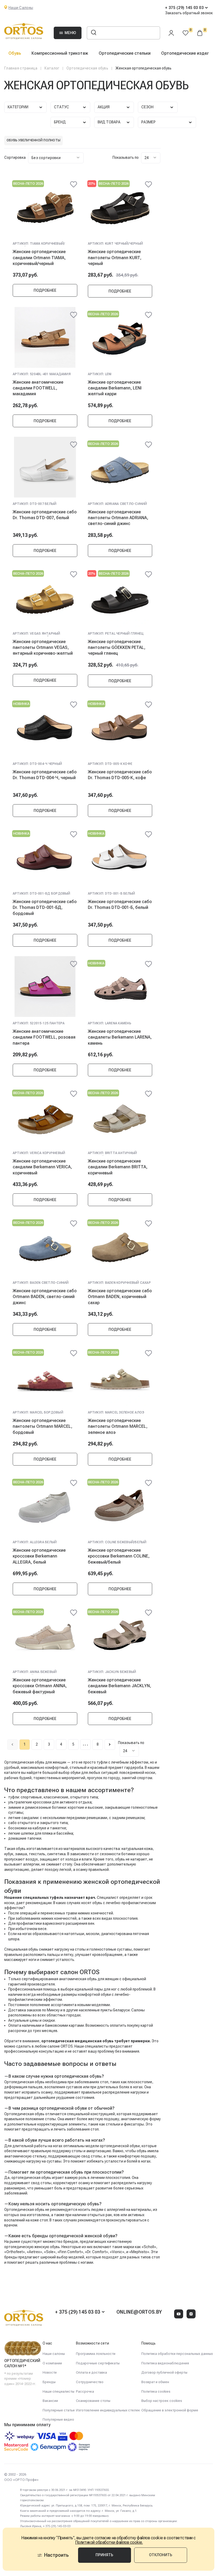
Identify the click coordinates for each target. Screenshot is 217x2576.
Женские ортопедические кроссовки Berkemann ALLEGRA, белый (39, 1556)
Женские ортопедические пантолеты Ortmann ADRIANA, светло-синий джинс (118, 518)
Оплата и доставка (91, 2372)
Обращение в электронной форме (170, 2410)
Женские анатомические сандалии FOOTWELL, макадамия (38, 388)
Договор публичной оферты (164, 2372)
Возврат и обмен (155, 2382)
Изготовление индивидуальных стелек (108, 2410)
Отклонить (161, 2555)
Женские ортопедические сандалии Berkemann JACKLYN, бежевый (119, 1686)
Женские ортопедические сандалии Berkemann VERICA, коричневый (42, 1167)
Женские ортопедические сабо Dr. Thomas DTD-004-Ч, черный (45, 775)
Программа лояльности (96, 2354)
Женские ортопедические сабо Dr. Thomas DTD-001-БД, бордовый (45, 908)
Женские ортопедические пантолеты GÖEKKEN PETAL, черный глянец (117, 648)
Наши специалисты (58, 2391)
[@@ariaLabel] (74, 184)
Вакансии (50, 2401)
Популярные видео (58, 2419)
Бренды (49, 2382)
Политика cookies (156, 2391)
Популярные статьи (59, 2410)
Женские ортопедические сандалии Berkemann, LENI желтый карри (115, 388)
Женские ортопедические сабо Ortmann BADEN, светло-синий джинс (45, 1297)
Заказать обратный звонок (189, 13)
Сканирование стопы (93, 2401)
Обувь (15, 53)
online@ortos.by (139, 2312)
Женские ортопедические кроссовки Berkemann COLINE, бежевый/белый (119, 1556)
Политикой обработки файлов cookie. (109, 2542)
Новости (50, 2372)
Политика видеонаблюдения (165, 2363)
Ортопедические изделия (188, 53)
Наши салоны (54, 2354)
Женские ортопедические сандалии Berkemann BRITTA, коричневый (118, 1167)
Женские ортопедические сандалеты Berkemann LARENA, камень (120, 1037)
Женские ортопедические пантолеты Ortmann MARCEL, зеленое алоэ (118, 1426)
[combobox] (56, 158)
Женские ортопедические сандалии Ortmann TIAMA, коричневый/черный (39, 258)
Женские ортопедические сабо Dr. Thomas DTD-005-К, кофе (120, 775)
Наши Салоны (21, 8)
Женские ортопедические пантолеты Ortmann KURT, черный (115, 258)
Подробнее (45, 290)
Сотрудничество (90, 2382)
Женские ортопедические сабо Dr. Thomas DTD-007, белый (45, 515)
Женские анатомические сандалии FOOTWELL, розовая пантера (44, 1037)
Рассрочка (85, 2391)
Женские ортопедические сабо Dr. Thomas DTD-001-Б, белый (120, 905)
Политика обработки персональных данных (177, 2354)
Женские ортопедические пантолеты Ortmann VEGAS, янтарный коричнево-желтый (43, 648)
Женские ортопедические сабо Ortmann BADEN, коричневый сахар (120, 1297)
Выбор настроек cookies (162, 2401)
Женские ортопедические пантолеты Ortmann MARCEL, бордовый (42, 1426)
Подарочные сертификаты (98, 2363)
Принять (104, 2555)
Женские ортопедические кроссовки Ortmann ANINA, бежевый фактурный (40, 1686)
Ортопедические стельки (125, 53)
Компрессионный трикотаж (60, 53)
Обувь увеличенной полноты (33, 140)
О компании (52, 2363)
